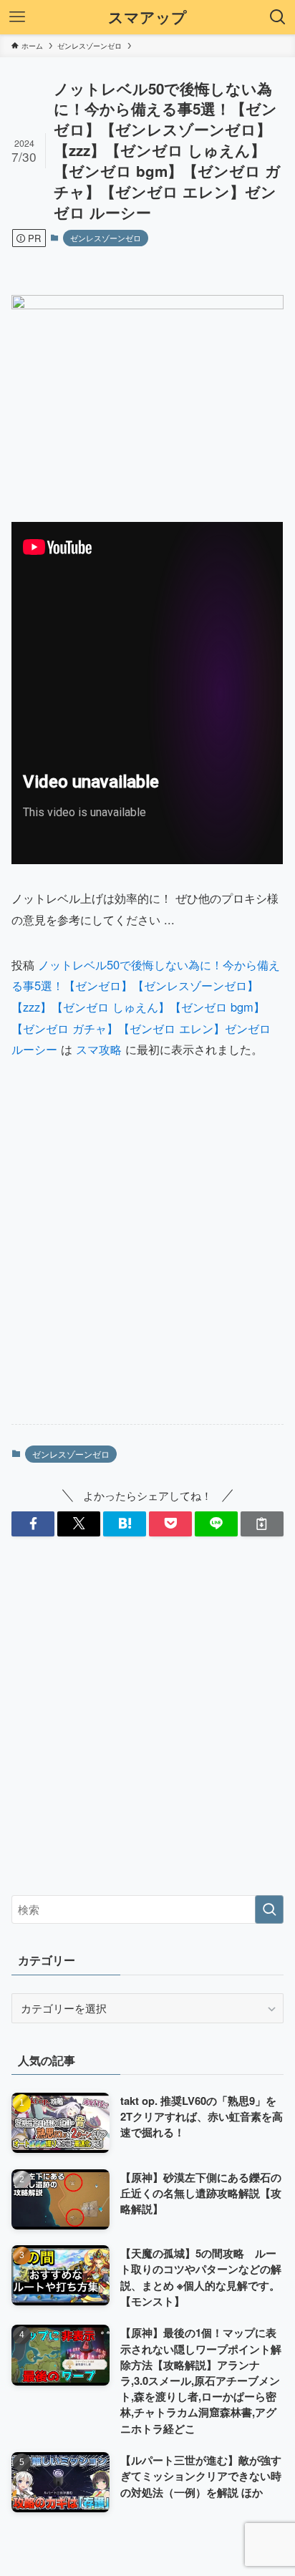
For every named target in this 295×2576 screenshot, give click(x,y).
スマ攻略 (99, 1049)
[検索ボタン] (278, 17)
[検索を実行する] (269, 1909)
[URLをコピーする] (262, 1524)
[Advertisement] (147, 1255)
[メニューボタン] (17, 17)
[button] (33, 1524)
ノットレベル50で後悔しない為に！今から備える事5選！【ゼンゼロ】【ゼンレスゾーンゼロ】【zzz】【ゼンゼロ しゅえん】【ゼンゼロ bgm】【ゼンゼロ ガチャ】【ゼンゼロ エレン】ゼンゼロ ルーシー (146, 1007)
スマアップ (147, 18)
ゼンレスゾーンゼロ (106, 238)
